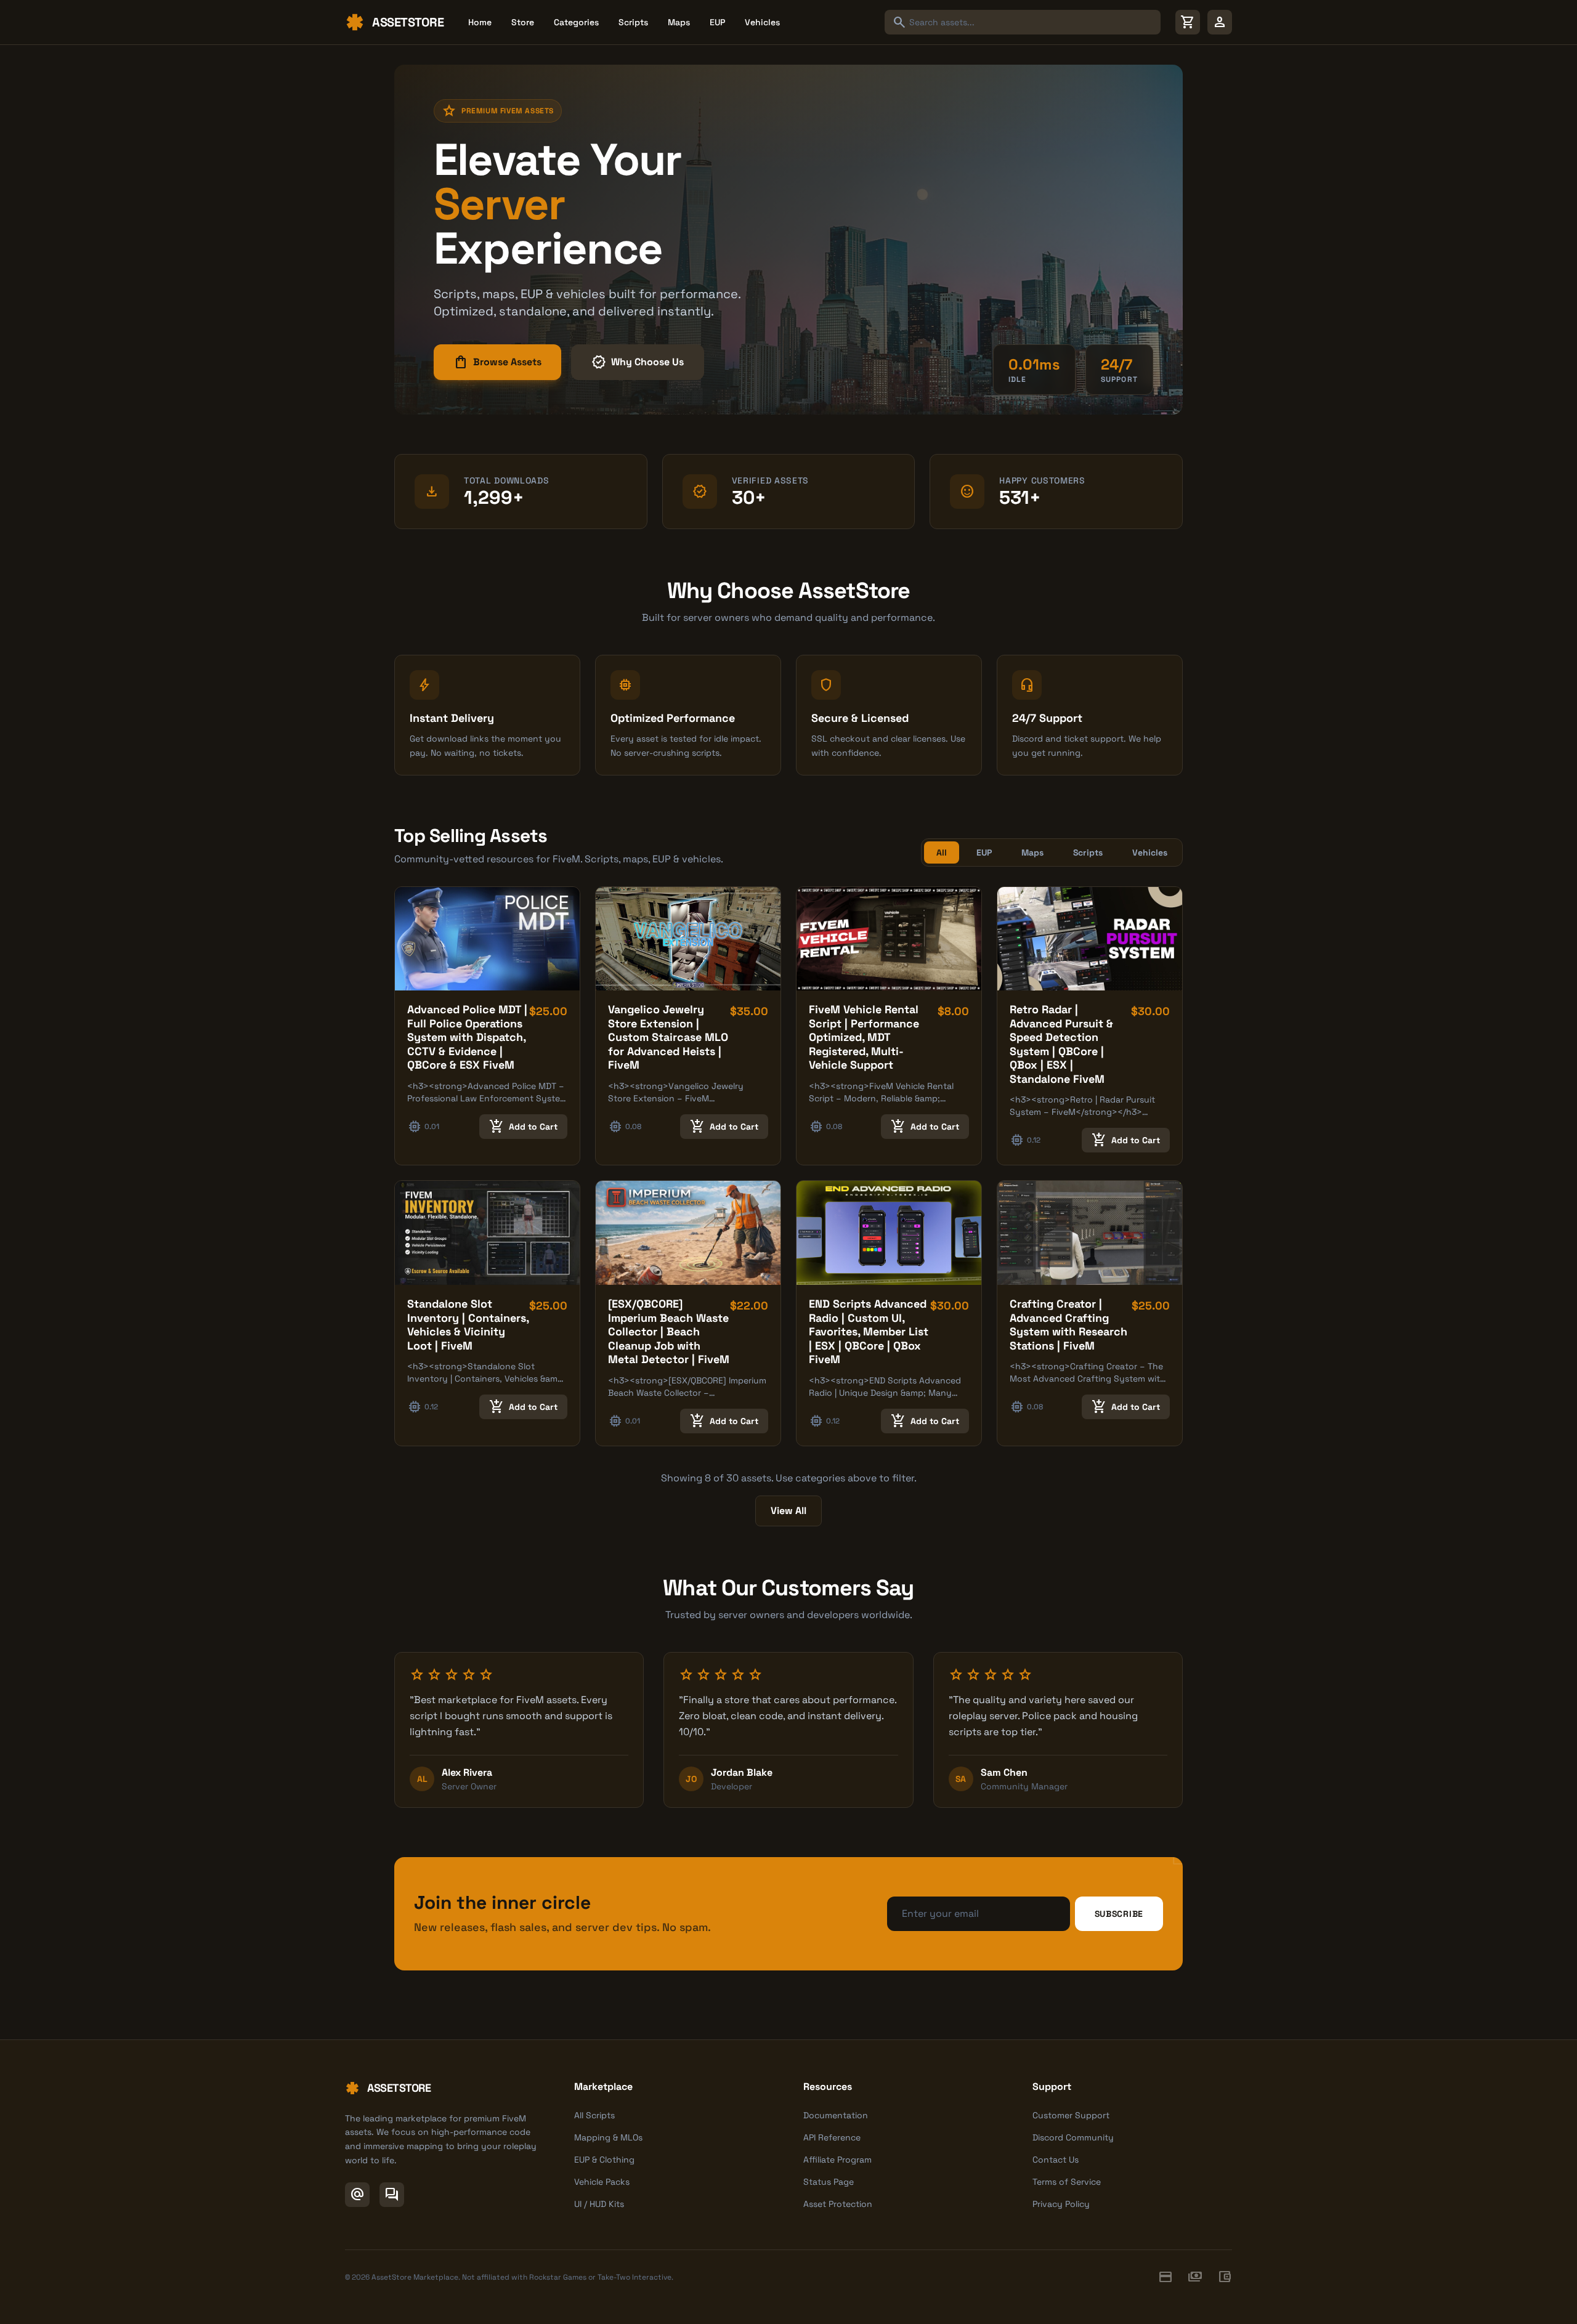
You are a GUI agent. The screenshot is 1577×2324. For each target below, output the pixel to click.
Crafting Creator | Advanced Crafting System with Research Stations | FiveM (1068, 1325)
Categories (576, 22)
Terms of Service (1067, 2182)
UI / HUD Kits (599, 2204)
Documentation (836, 2115)
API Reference (832, 2137)
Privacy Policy (1061, 2204)
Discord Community (1073, 2137)
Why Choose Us (638, 362)
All (942, 852)
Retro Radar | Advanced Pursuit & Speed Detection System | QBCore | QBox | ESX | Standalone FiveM (1061, 1044)
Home (480, 22)
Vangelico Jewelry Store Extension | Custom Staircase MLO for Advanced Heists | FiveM (668, 1037)
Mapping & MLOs (608, 2137)
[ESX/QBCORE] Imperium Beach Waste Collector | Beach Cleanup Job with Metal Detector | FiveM (669, 1331)
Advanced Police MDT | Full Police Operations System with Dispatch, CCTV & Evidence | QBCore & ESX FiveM (467, 1037)
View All (788, 1511)
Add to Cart (523, 1127)
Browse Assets (497, 362)
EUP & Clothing (604, 2160)
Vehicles (762, 22)
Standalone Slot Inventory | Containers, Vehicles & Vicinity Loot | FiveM (468, 1325)
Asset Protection (838, 2204)
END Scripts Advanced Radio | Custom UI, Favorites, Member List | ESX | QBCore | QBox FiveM (869, 1331)
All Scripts (594, 2115)
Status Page (829, 2182)
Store (523, 22)
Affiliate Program (837, 2160)
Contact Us (1056, 2160)
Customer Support (1071, 2115)
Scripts (633, 22)
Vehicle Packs (602, 2182)
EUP (717, 22)
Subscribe (1119, 1914)
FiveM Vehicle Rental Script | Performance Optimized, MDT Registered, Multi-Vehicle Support (864, 1037)
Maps (679, 22)
